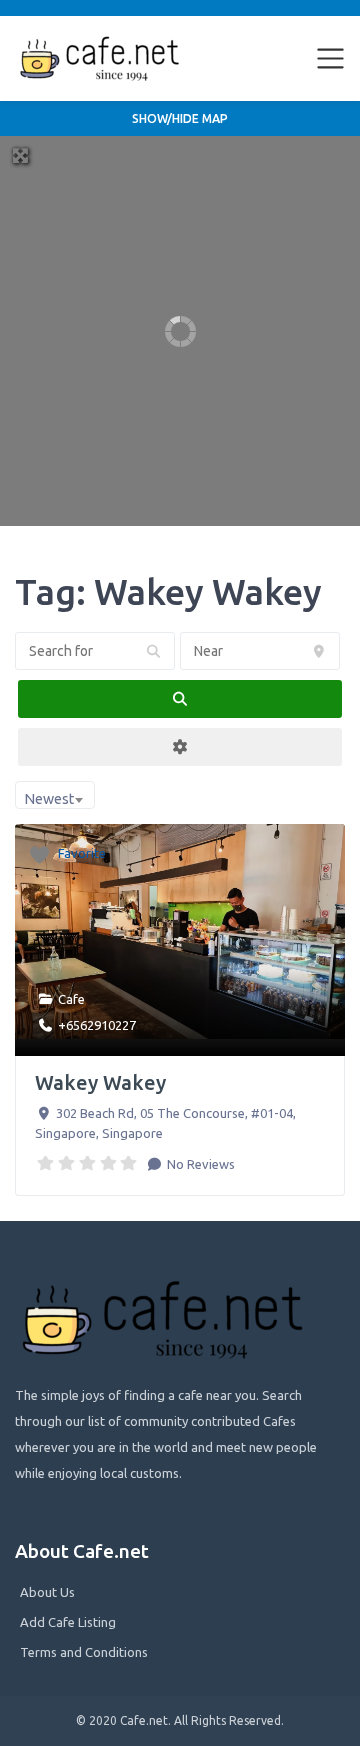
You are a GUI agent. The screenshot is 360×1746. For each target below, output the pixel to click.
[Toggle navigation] (331, 59)
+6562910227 (97, 1025)
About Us (47, 1592)
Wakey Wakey (100, 1082)
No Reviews (199, 1164)
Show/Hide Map (180, 118)
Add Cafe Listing (68, 1622)
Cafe (71, 999)
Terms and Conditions (84, 1652)
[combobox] (55, 795)
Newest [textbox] (49, 799)
